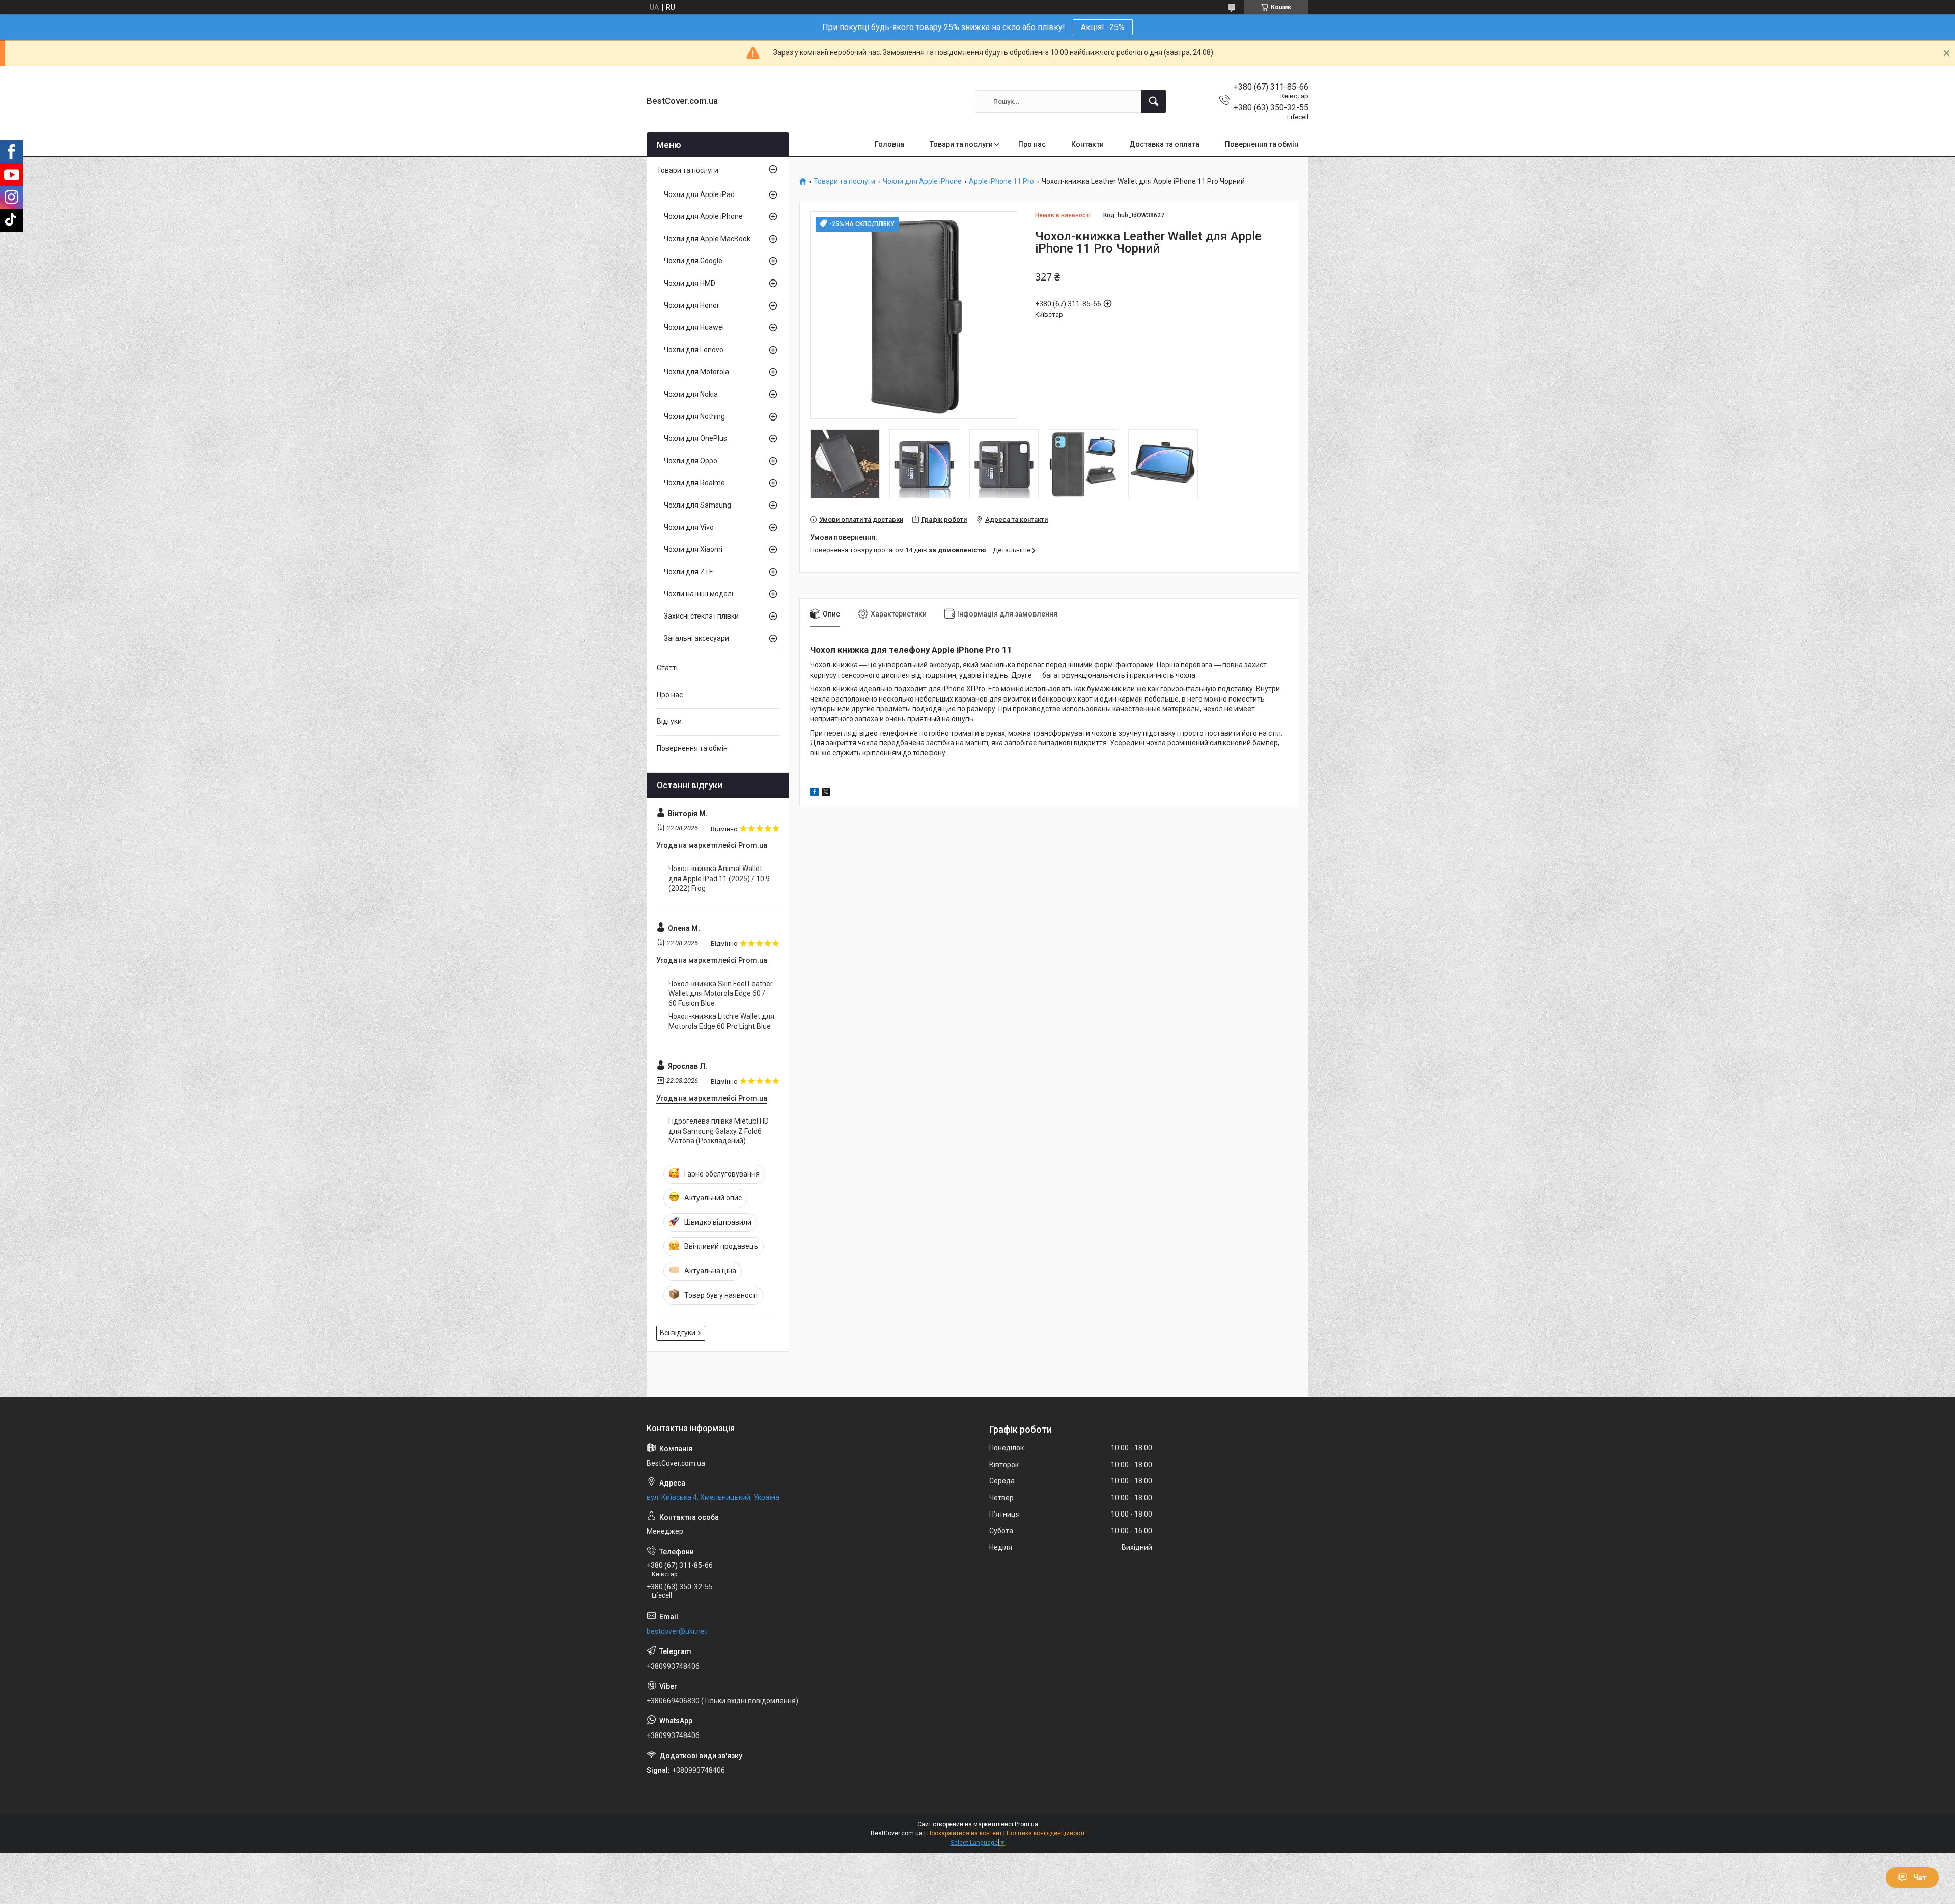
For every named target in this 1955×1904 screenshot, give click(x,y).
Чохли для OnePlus (695, 438)
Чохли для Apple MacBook (707, 239)
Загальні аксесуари (696, 638)
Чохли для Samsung (697, 505)
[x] (826, 793)
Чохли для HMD (690, 283)
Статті (667, 668)
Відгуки (669, 721)
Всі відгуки (678, 1333)
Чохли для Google (693, 261)
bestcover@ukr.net (677, 1631)
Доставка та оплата (1164, 144)
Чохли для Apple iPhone (922, 181)
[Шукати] (1154, 101)
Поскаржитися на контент (965, 1833)
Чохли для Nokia (691, 394)
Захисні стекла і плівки (701, 616)
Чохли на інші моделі (699, 594)
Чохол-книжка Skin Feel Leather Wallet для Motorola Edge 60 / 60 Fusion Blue (721, 993)
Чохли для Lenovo (694, 350)
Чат (1920, 1878)
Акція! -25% (1103, 27)
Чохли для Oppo (691, 461)
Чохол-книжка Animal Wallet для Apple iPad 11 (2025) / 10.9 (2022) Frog (719, 878)
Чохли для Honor (692, 305)
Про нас (1032, 144)
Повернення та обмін (1262, 144)
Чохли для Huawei (694, 327)
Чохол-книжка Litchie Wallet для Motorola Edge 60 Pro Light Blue (721, 1021)
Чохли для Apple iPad (699, 194)
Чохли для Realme (694, 483)
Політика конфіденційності (1045, 1833)
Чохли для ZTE (689, 572)
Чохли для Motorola (696, 372)
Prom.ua (1026, 1824)
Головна (889, 144)
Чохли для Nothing (694, 416)
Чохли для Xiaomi (693, 549)
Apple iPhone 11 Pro (1001, 181)
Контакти (1087, 144)
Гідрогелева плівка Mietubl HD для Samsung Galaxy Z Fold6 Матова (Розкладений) (719, 1131)
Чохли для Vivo (689, 527)
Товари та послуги (961, 144)
